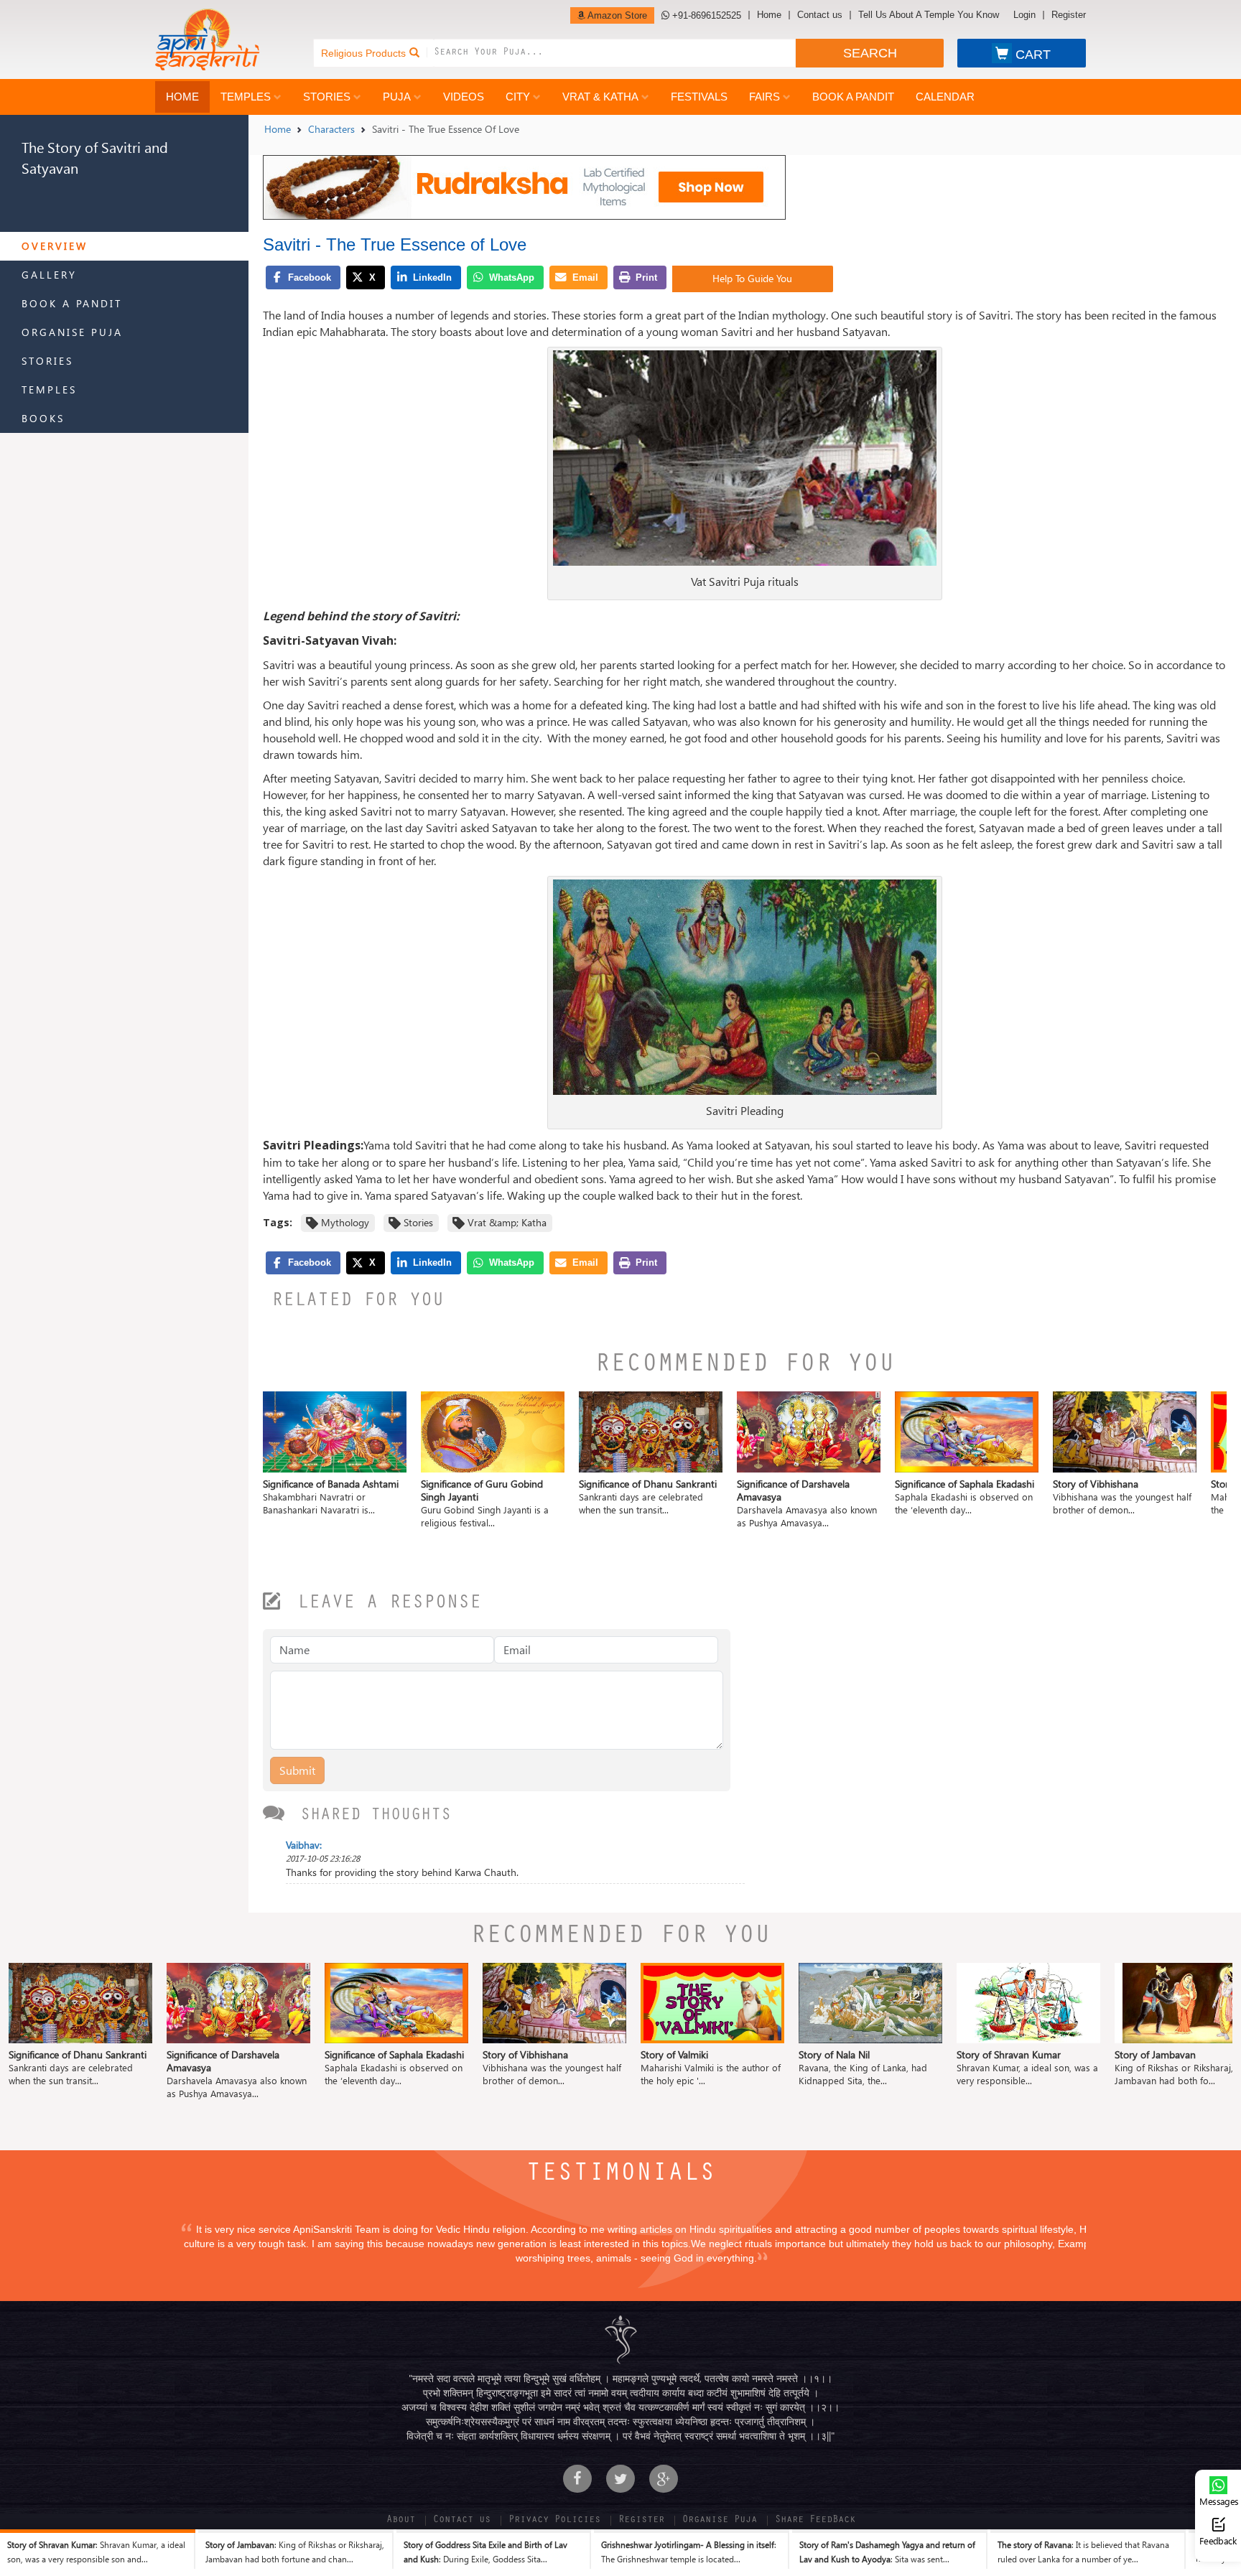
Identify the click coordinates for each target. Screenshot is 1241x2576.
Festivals (699, 97)
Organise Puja (72, 332)
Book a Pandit (853, 97)
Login (1024, 15)
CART (1033, 55)
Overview (55, 246)
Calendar (945, 97)
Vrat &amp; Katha (507, 1222)
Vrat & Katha (600, 97)
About (401, 2521)
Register (1069, 15)
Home (769, 15)
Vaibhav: (304, 1845)
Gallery (49, 275)
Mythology (345, 1222)
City (518, 97)
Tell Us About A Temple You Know (929, 15)
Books (43, 418)
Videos (464, 97)
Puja (397, 97)
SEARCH (870, 53)
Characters (331, 129)
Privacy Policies (554, 2521)
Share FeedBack (815, 2521)
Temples (246, 97)
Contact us (820, 15)
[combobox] (615, 53)
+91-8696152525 (705, 15)
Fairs (764, 97)
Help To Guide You (752, 278)
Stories (327, 97)
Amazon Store (616, 15)
